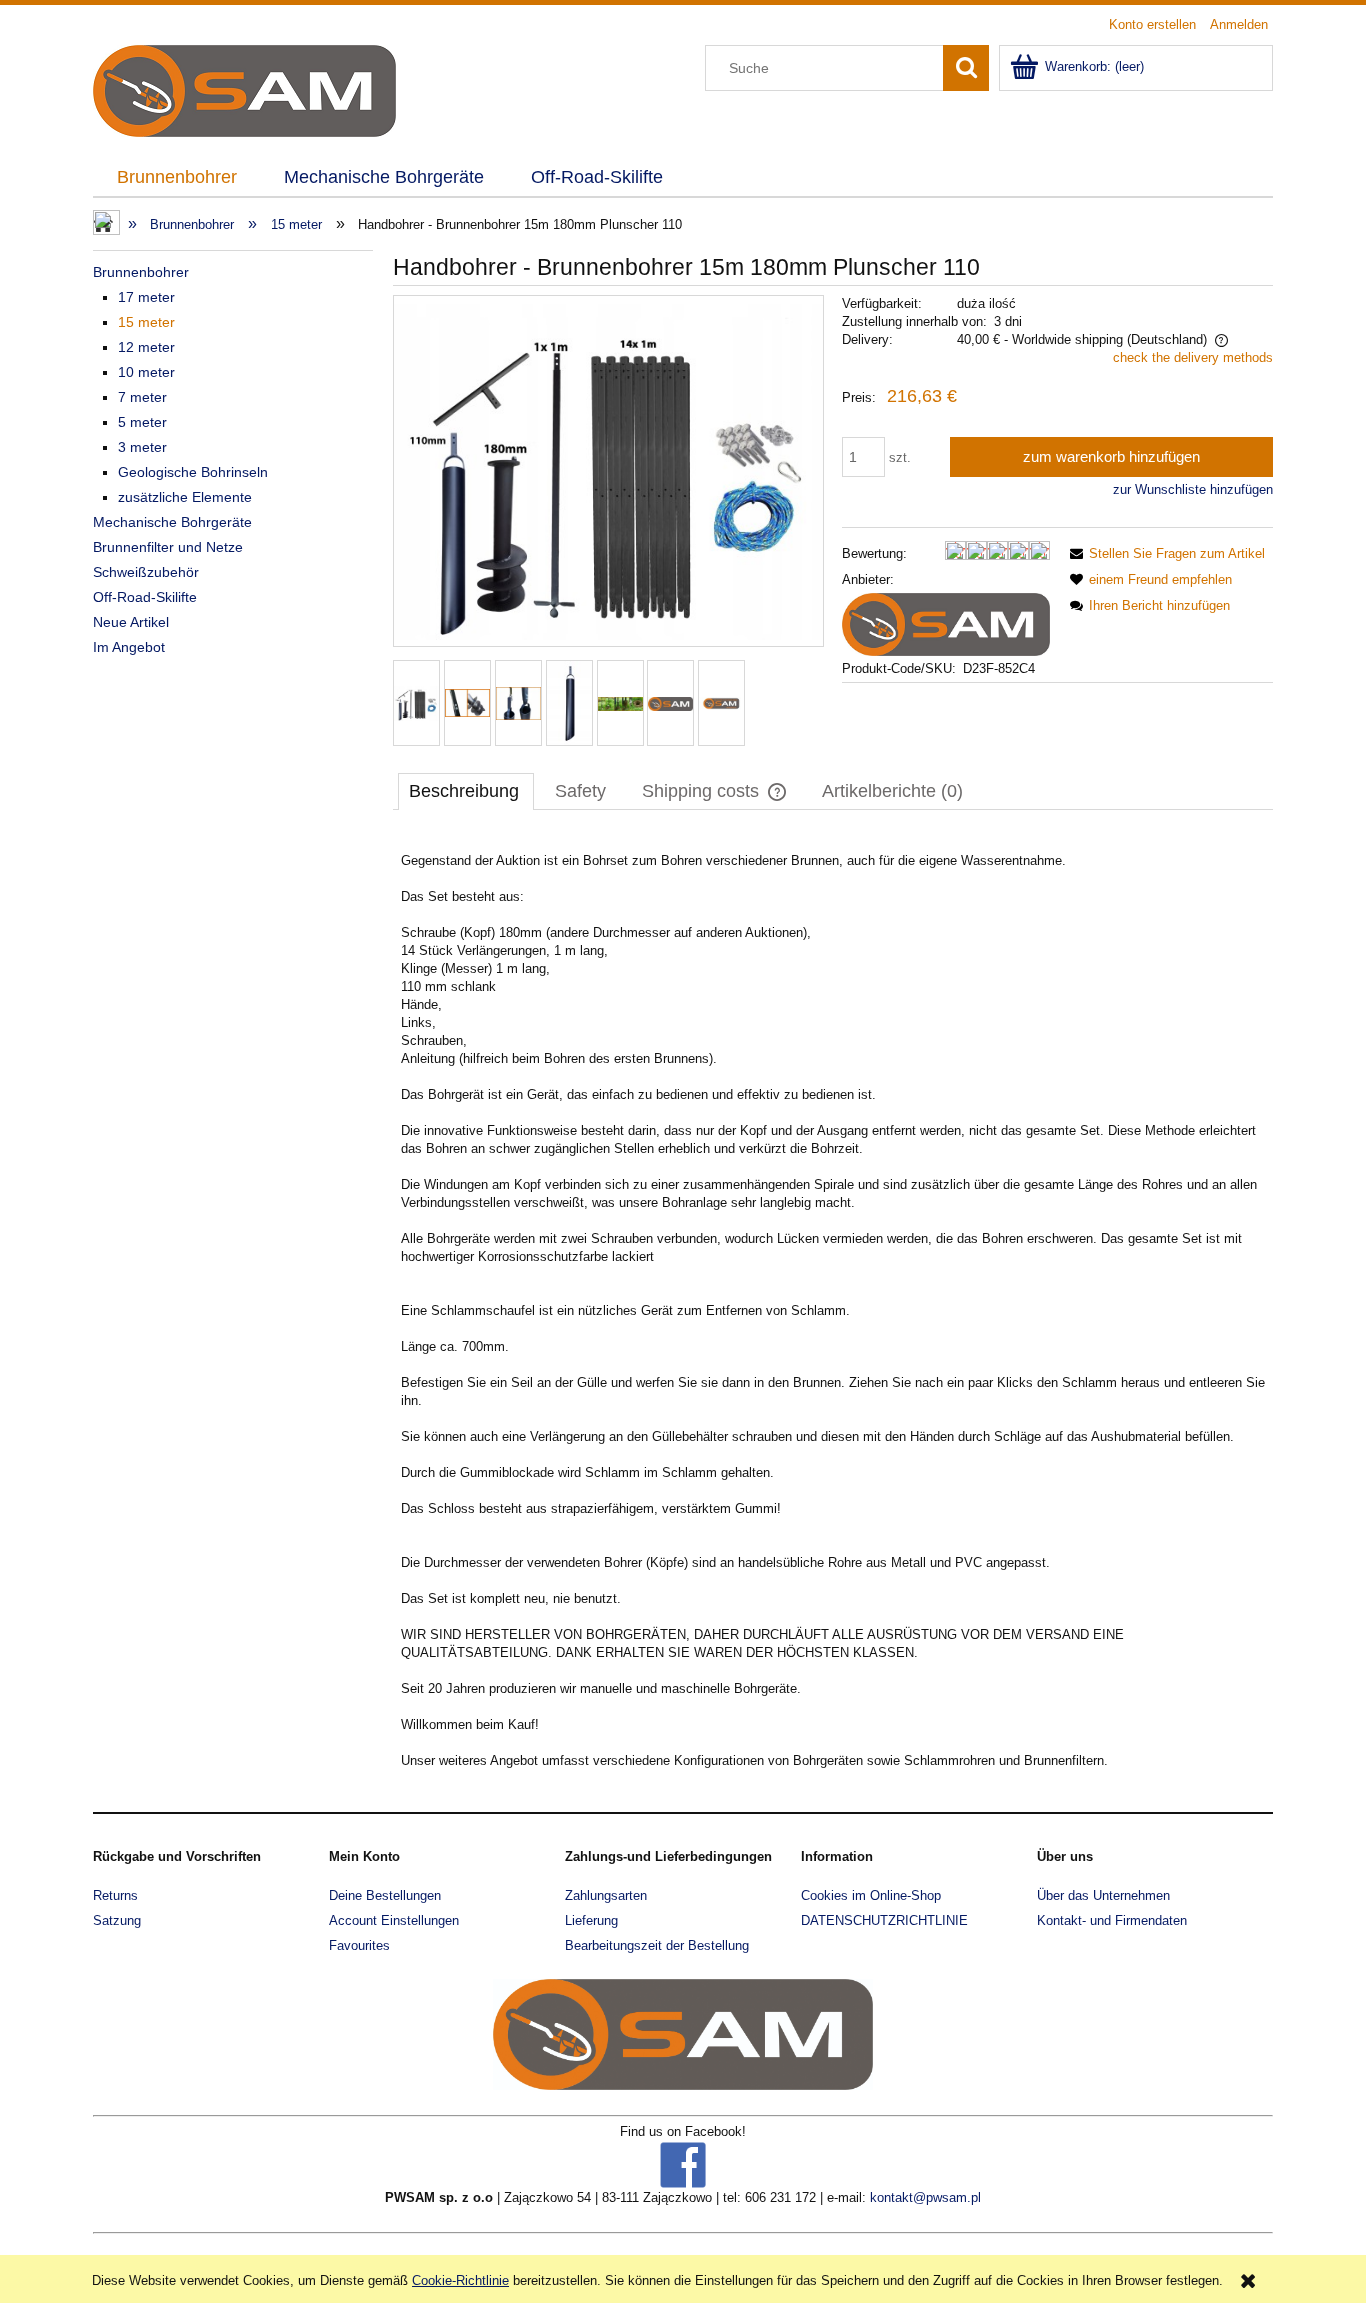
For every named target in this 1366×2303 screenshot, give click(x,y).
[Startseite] (244, 89)
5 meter (142, 422)
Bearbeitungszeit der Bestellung (657, 1945)
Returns (115, 1895)
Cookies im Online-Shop (871, 1895)
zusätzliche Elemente (185, 497)
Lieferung (591, 1920)
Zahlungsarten (606, 1895)
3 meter (142, 447)
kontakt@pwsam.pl (925, 2197)
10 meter (146, 372)
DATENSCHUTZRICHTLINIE (884, 1920)
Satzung (117, 1920)
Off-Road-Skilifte (145, 597)
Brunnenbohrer (141, 272)
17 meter (146, 297)
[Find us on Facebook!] (683, 2164)
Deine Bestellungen (385, 1895)
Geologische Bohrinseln (193, 472)
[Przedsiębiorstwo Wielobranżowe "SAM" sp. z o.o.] (946, 623)
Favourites (359, 1945)
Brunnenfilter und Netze (168, 547)
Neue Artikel (131, 622)
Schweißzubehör (146, 572)
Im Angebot (129, 647)
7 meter (142, 397)
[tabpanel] (833, 1311)
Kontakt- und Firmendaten (1112, 1920)
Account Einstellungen (394, 1920)
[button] (1164, 553)
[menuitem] (176, 178)
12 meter (146, 347)
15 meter (146, 322)
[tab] (466, 791)
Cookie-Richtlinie (460, 2280)
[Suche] (966, 68)
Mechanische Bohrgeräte (172, 522)
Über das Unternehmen (1103, 1895)
